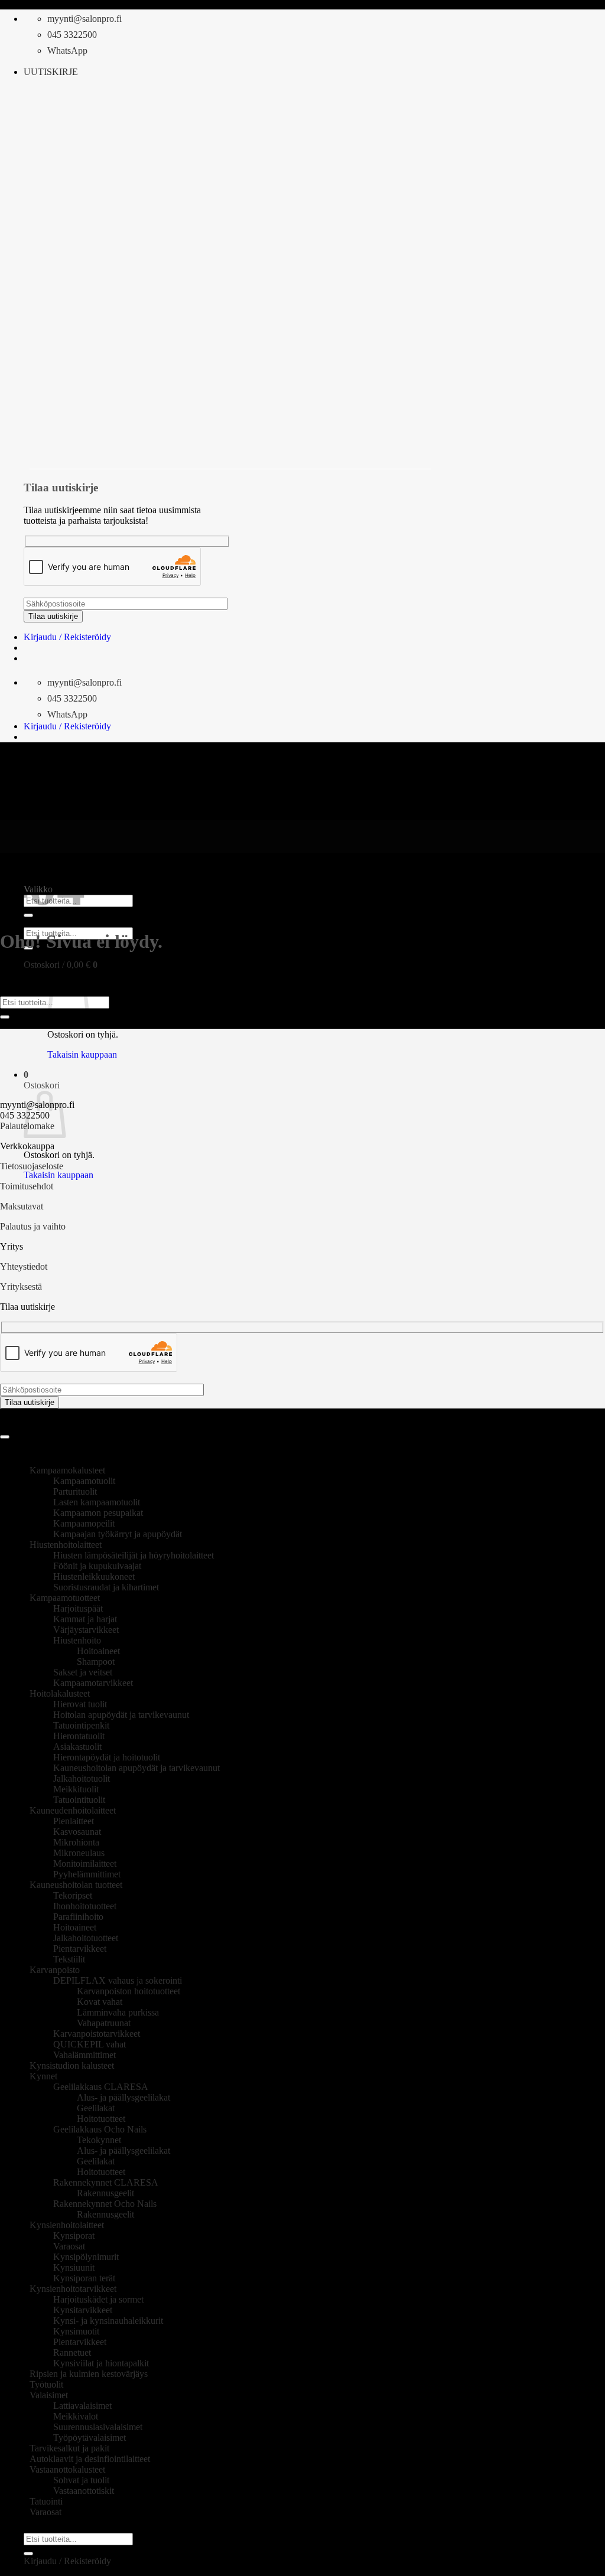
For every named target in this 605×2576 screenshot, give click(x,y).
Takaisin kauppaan (82, 1054)
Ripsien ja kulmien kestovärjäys (89, 2374)
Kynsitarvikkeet (83, 2310)
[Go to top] (5, 1437)
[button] (51, 72)
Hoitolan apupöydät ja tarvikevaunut (121, 1715)
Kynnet (43, 2076)
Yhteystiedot (24, 1266)
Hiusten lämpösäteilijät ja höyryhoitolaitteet (134, 1555)
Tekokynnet (99, 2140)
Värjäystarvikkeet (86, 1630)
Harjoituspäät (78, 1608)
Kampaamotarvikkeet (93, 1683)
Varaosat (69, 2246)
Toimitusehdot (27, 1186)
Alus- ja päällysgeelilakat (123, 2097)
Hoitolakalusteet (60, 1693)
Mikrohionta (76, 1842)
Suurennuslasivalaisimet (98, 2427)
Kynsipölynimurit (86, 2257)
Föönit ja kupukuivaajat (97, 1566)
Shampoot (96, 1662)
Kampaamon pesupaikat (98, 1513)
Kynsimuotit (76, 2331)
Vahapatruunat (104, 2023)
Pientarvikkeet (80, 1949)
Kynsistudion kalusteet (72, 2065)
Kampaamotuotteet (65, 1598)
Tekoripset (73, 1895)
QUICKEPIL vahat (90, 2044)
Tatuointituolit (79, 1800)
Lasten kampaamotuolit (97, 1502)
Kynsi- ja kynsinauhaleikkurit (108, 2321)
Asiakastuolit (77, 1747)
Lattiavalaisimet (82, 2406)
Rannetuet (72, 2352)
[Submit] (5, 1017)
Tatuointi (46, 2501)
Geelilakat (96, 2108)
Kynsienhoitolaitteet (67, 2225)
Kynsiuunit (74, 2267)
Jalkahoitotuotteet (86, 1938)
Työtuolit (46, 2384)
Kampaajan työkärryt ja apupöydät (118, 1534)
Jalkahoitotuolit (82, 1778)
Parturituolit (75, 1491)
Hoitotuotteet (101, 2119)
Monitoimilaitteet (85, 1863)
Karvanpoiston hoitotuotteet (129, 1991)
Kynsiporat (74, 2236)
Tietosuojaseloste (32, 1166)
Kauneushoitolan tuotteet (76, 1885)
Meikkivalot (76, 2416)
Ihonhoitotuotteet (85, 1906)
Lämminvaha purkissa (118, 2012)
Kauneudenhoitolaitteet (73, 1810)
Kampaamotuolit (84, 1481)
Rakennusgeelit (105, 2193)
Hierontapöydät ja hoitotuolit (107, 1757)
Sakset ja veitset (83, 1672)
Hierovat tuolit (80, 1704)
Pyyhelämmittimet (87, 1874)
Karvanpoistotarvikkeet (97, 2034)
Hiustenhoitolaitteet (66, 1545)
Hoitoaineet (98, 1651)
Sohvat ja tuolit (81, 2480)
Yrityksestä (21, 1287)
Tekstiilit (69, 1959)
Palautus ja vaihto (33, 1226)
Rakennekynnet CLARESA (106, 2182)
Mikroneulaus (79, 1853)
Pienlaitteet (74, 1821)
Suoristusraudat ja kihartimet (106, 1587)
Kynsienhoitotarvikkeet (73, 2289)
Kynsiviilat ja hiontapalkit (101, 2363)
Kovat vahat (100, 2002)
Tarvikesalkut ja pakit (69, 2448)
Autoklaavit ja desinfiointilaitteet (90, 2459)
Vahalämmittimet (84, 2055)
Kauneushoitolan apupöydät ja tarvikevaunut (136, 1768)
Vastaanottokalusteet (67, 2469)
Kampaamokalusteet (67, 1470)
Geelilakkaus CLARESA (101, 2087)
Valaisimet (49, 2395)
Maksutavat (22, 1206)
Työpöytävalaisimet (90, 2438)
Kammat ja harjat (85, 1619)
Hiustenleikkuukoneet (94, 1576)
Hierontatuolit (79, 1736)
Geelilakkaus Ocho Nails (100, 2129)
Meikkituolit (76, 1789)
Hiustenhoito (77, 1640)
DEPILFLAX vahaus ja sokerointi (118, 1980)
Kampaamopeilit (84, 1523)
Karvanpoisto (55, 1970)
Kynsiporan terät (84, 2278)
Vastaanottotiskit (84, 2491)
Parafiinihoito (78, 1917)
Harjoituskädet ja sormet (98, 2299)
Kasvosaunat (77, 1832)
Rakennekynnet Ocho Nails (105, 2204)
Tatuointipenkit (81, 1725)
